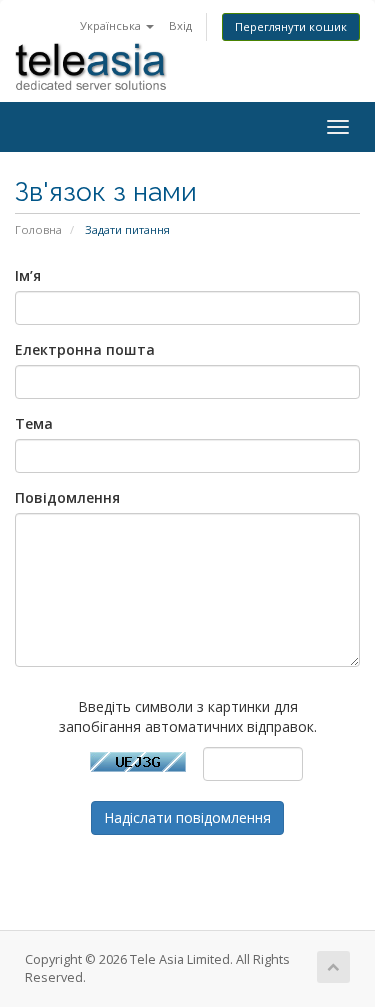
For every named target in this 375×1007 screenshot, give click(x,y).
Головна (38, 229)
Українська (112, 25)
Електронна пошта (85, 349)
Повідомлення (67, 497)
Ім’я (28, 275)
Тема (34, 423)
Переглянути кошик (291, 26)
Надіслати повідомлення (187, 817)
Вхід (180, 25)
